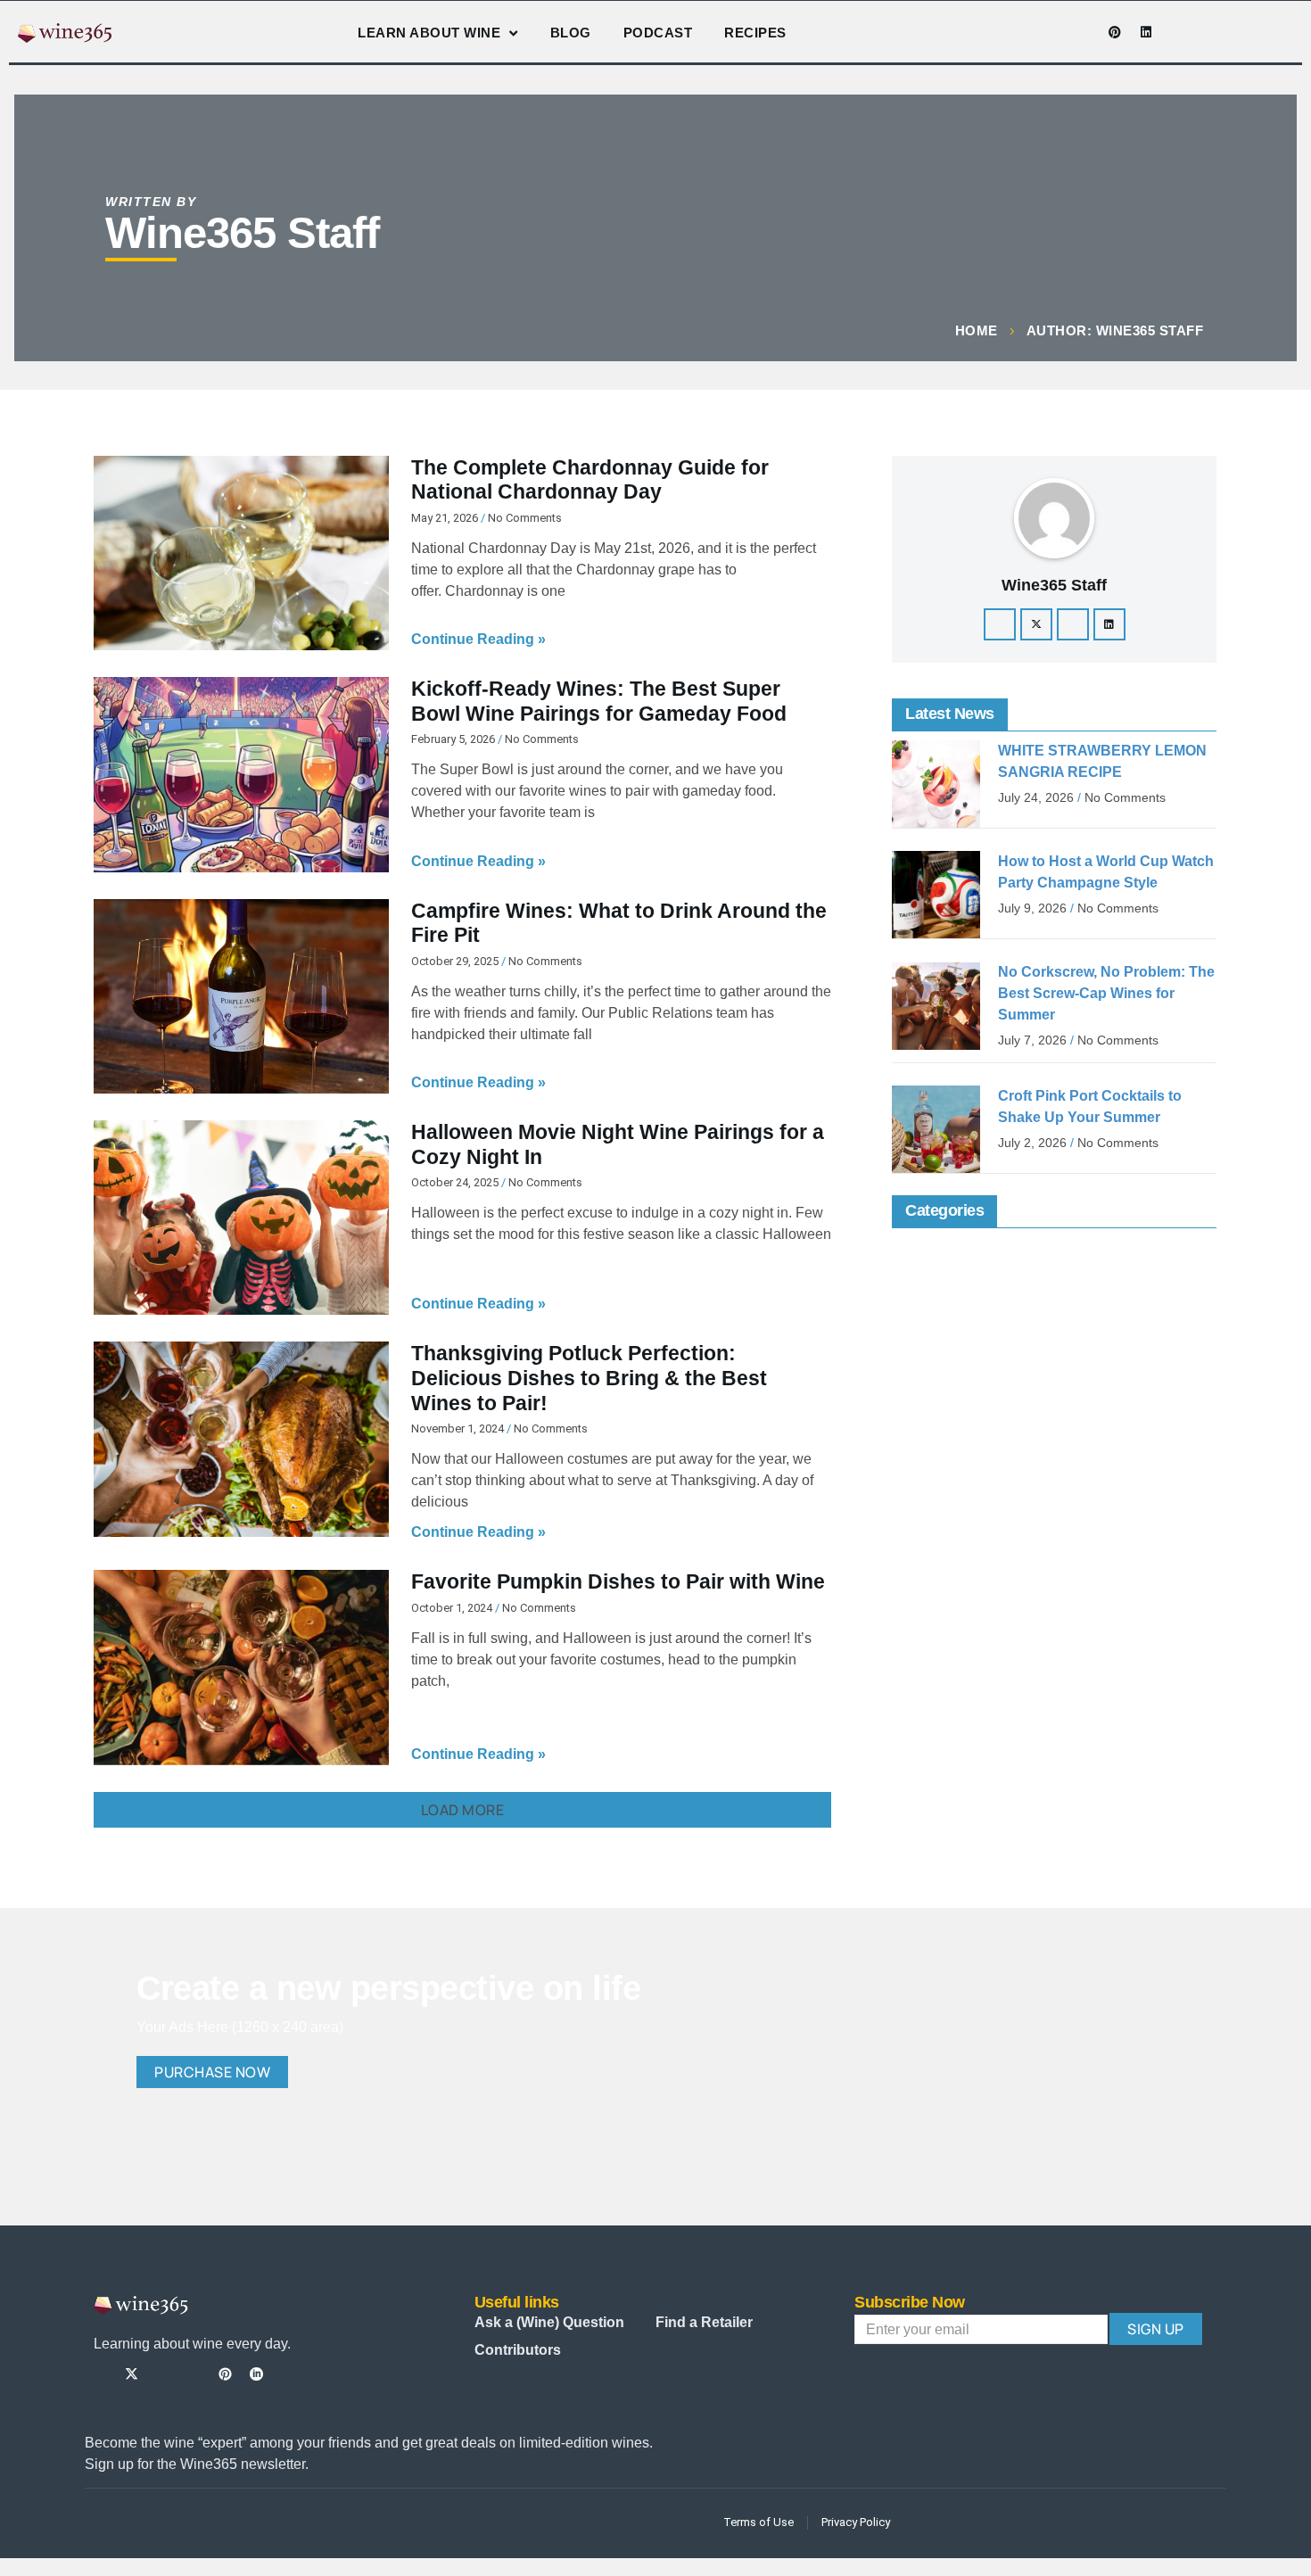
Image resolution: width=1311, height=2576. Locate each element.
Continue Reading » (478, 639)
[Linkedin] (1146, 32)
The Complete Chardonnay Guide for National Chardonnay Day (590, 480)
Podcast (658, 33)
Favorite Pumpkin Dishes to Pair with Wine (618, 1581)
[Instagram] (1052, 32)
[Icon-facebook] (1021, 32)
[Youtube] (1084, 32)
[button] (462, 1810)
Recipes (755, 33)
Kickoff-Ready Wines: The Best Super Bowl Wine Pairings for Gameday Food (599, 701)
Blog (571, 33)
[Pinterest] (1115, 32)
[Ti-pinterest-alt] (225, 2374)
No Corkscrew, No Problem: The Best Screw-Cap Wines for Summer (1106, 993)
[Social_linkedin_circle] (256, 2374)
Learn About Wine (429, 33)
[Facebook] (1000, 624)
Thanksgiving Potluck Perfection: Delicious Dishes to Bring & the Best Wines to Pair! (589, 1378)
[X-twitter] (1036, 624)
